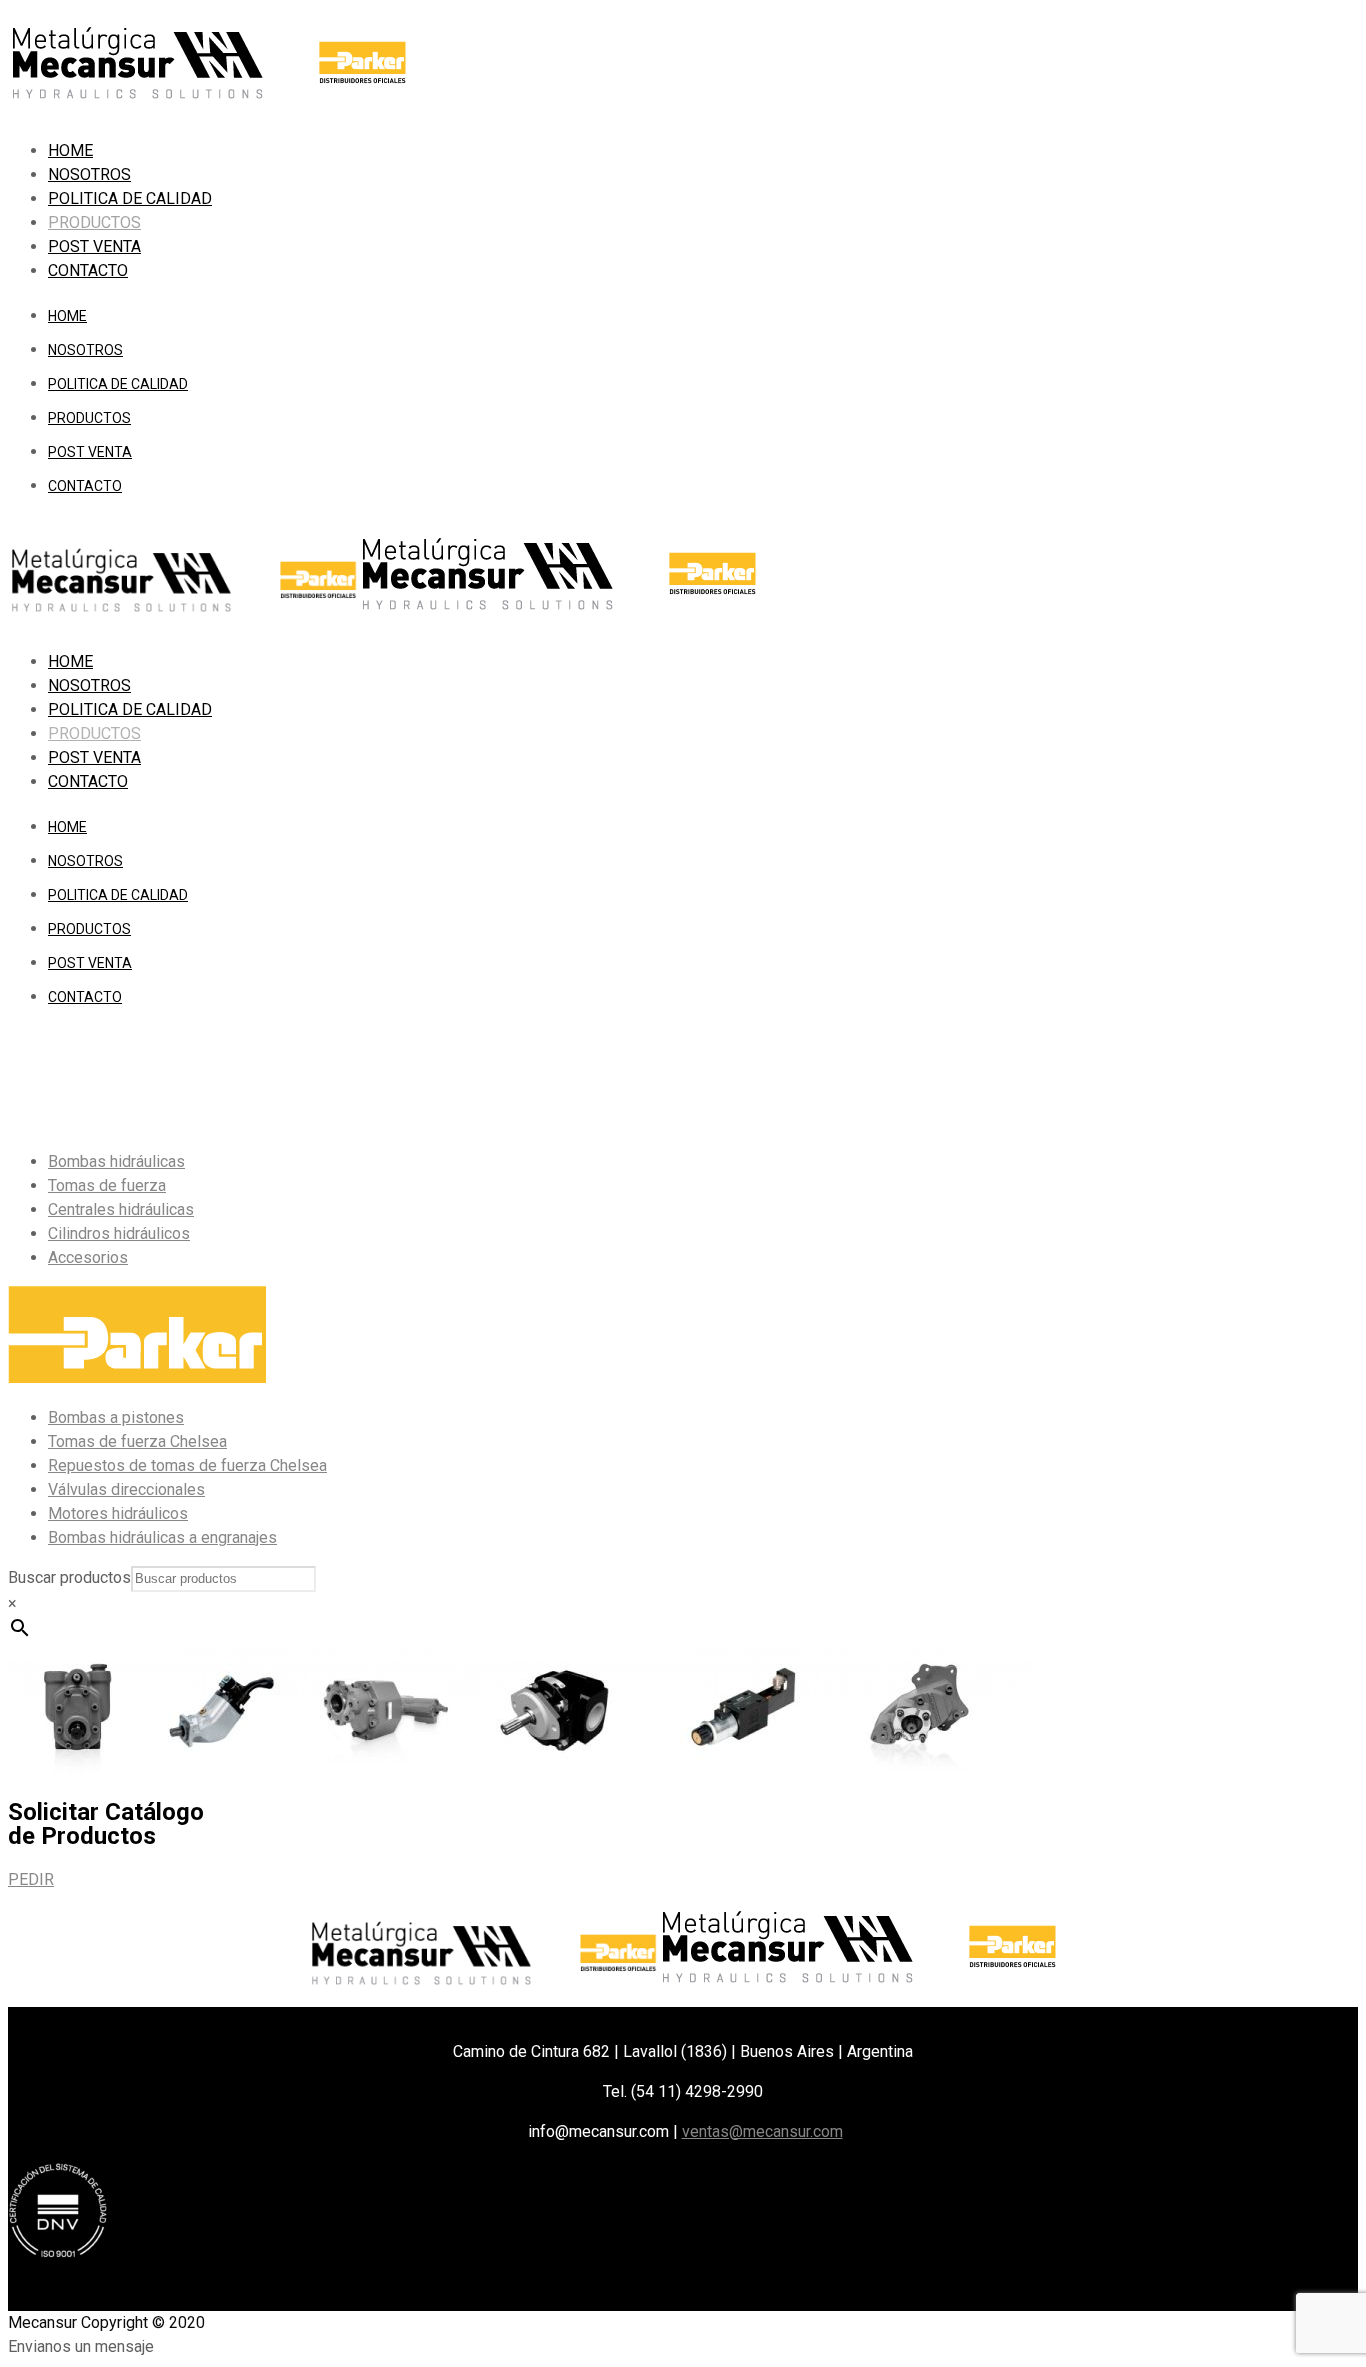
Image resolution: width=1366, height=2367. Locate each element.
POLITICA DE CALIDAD (130, 198)
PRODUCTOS (94, 222)
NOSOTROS (89, 174)
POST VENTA (94, 246)
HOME (70, 150)
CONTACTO (88, 270)
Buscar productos (69, 1577)
